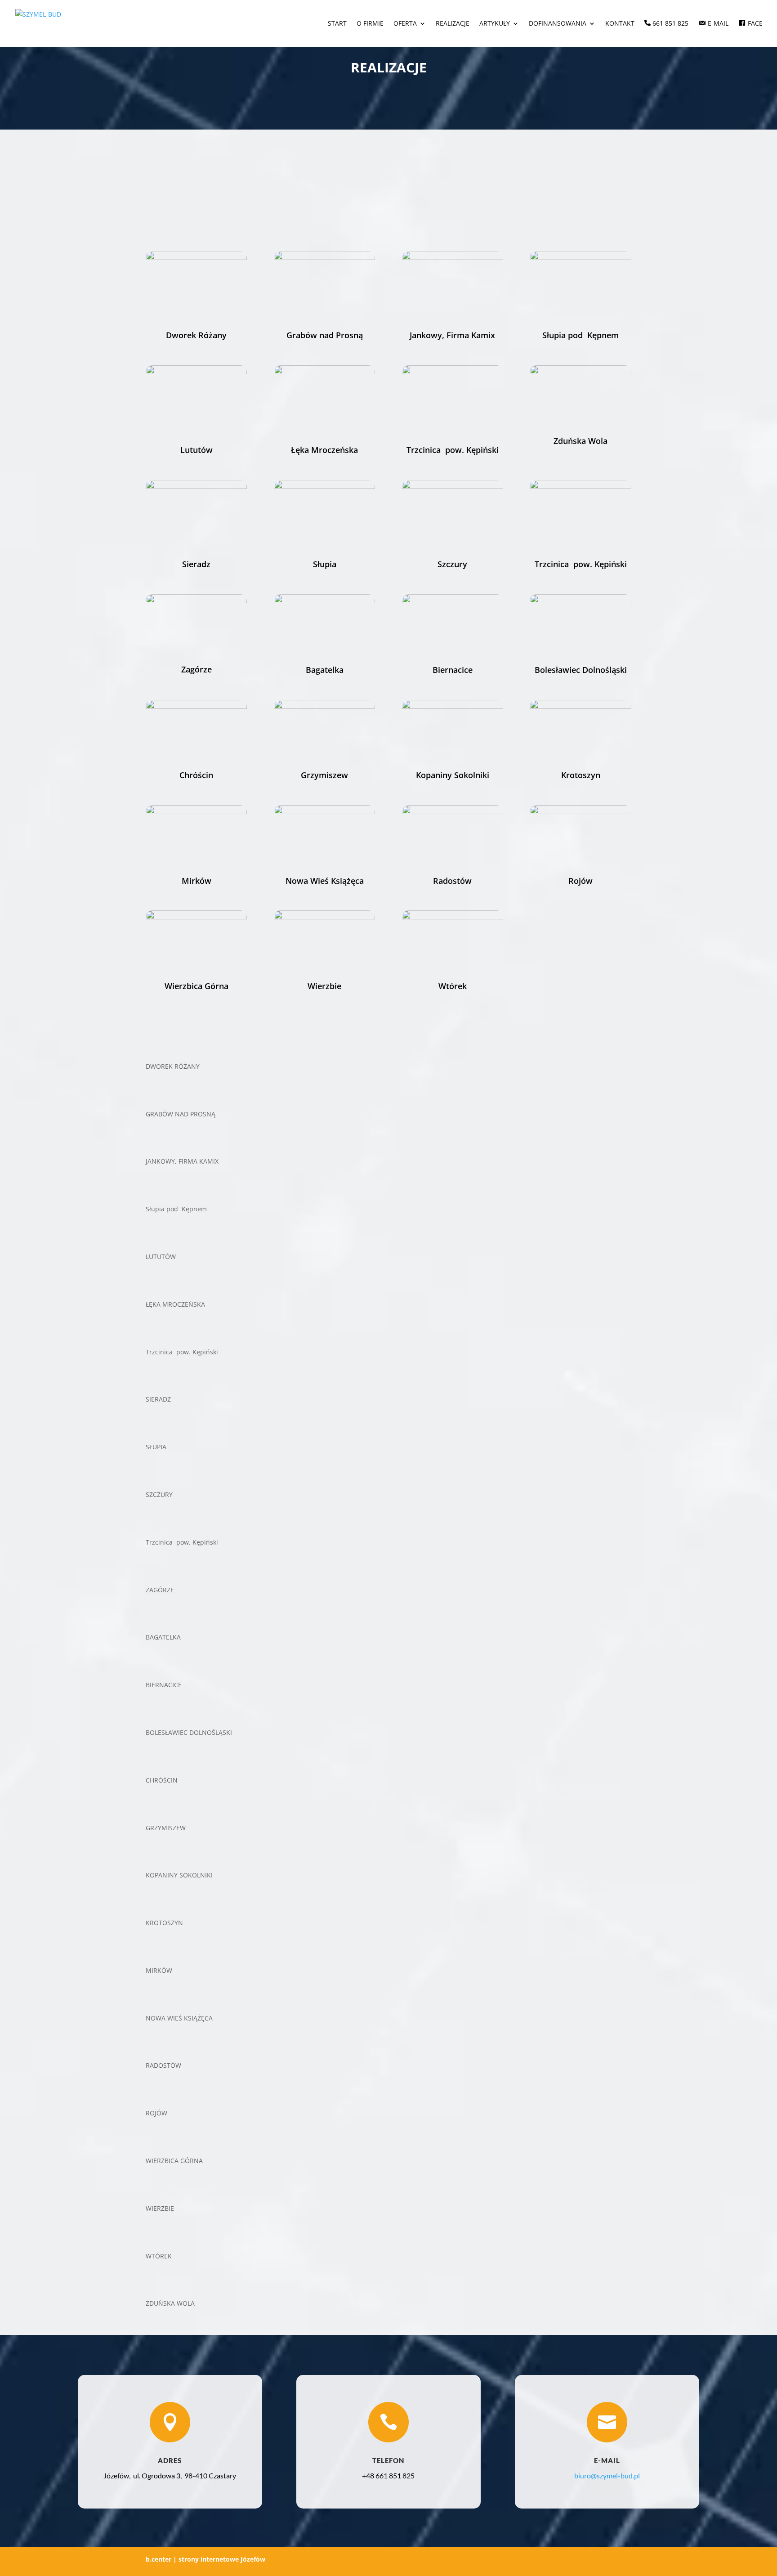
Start (337, 24)
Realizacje (453, 24)
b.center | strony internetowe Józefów (205, 2559)
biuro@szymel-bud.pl (607, 2475)
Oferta (405, 24)
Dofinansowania (558, 24)
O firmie (370, 24)
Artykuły (495, 24)
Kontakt (620, 24)
